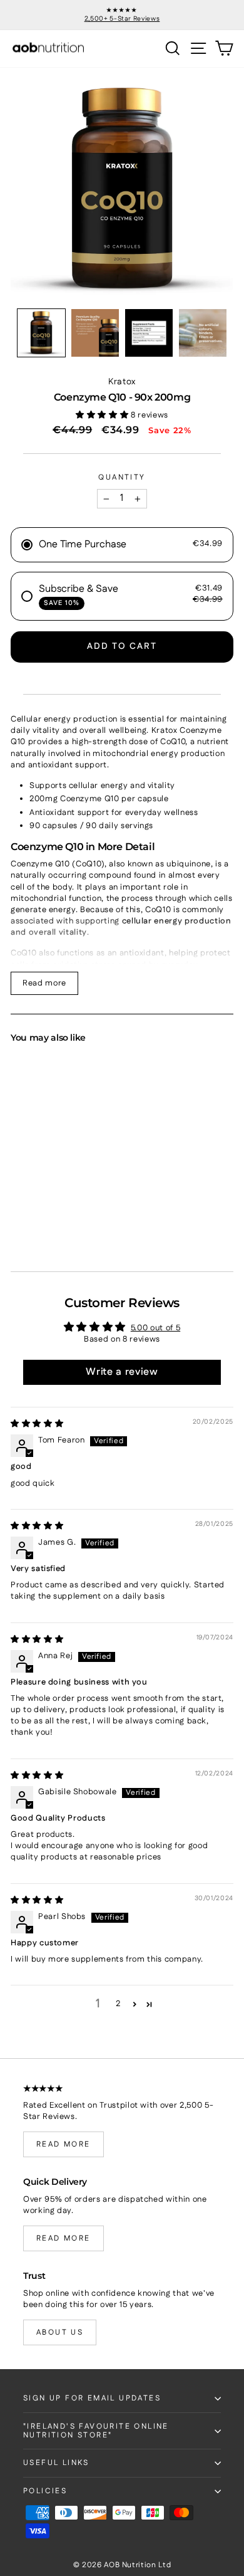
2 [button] (118, 2004)
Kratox (122, 382)
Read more (44, 983)
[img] (37, 1424)
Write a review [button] (122, 1372)
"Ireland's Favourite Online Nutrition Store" (96, 2431)
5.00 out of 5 (155, 1328)
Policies (45, 2491)
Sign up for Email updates (92, 2398)
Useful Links (56, 2463)
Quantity (122, 478)
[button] (41, 333)
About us (60, 2332)
